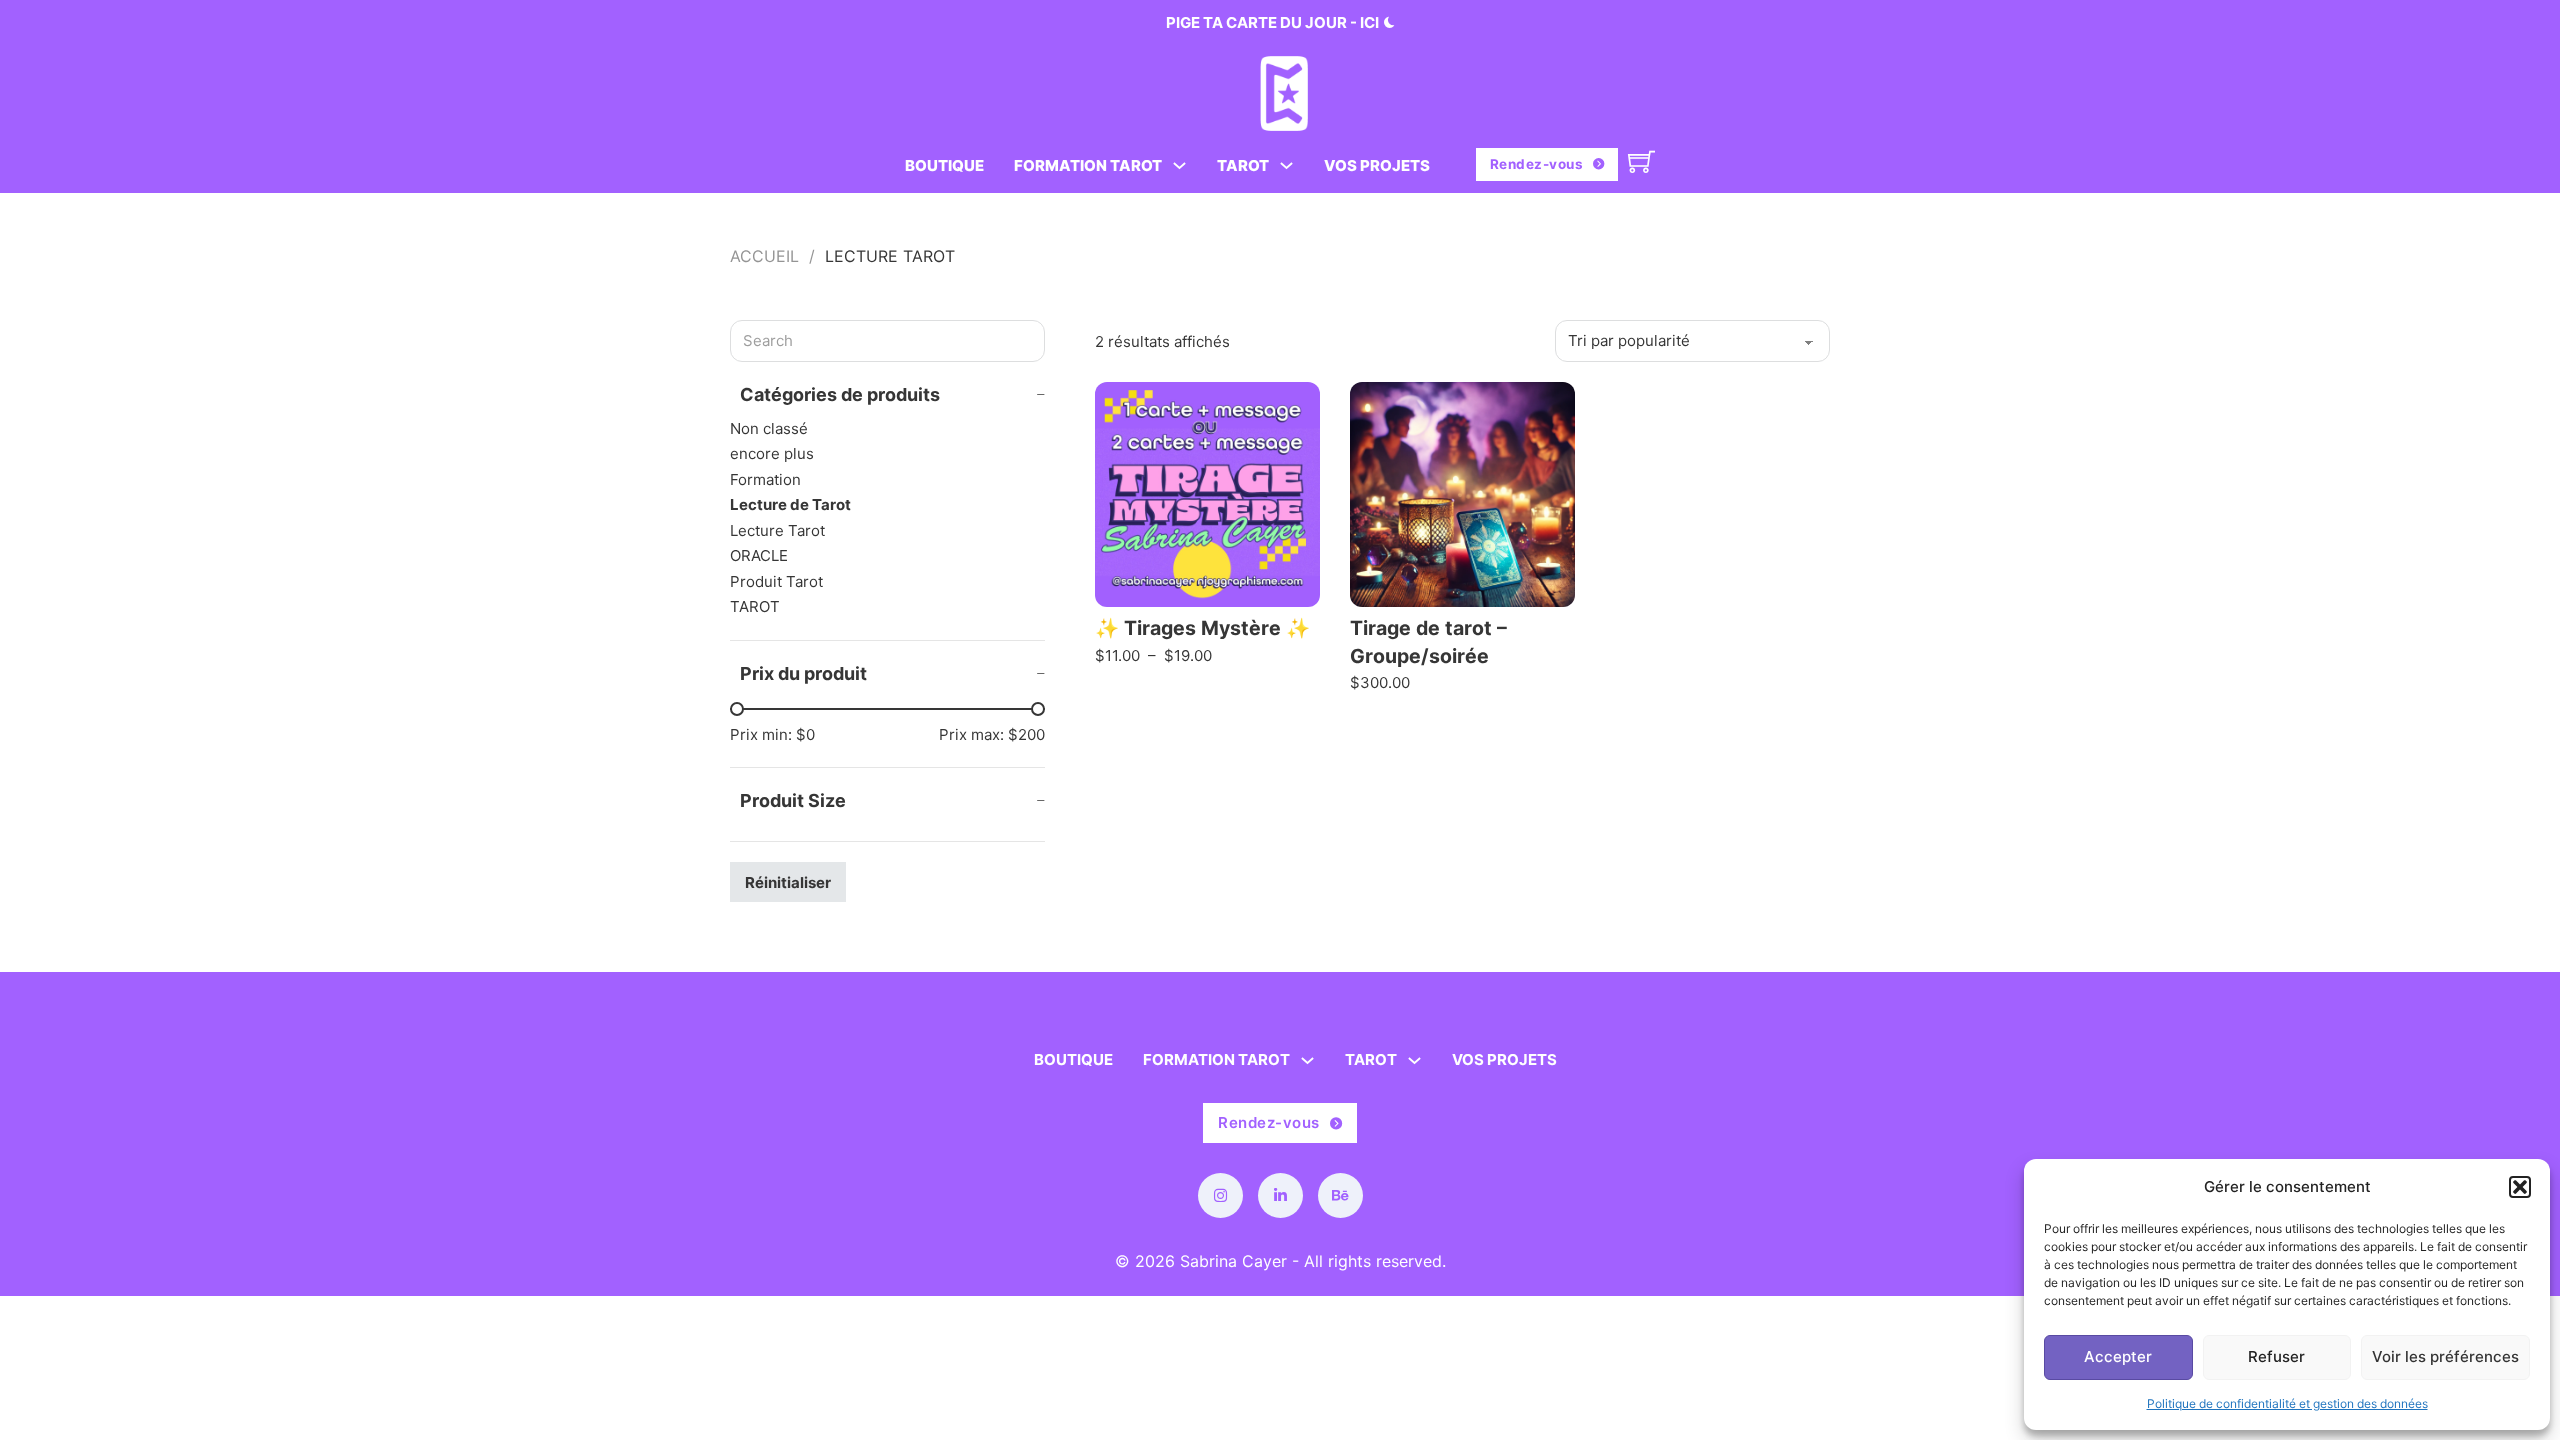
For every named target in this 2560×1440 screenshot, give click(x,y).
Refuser (2276, 1356)
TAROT (1243, 165)
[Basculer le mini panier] (1641, 161)
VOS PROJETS (1377, 165)
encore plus (772, 453)
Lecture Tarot (777, 530)
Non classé (769, 428)
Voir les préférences (2445, 1356)
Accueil (764, 256)
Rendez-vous (1537, 164)
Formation (765, 479)
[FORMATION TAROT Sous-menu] (1179, 165)
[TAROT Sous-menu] (1286, 165)
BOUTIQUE (944, 165)
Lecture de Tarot (790, 504)
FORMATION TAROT (1088, 165)
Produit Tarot (776, 581)
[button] (2520, 1187)
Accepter (2118, 1356)
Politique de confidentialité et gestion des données (2287, 1403)
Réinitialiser (788, 882)
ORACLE (759, 555)
